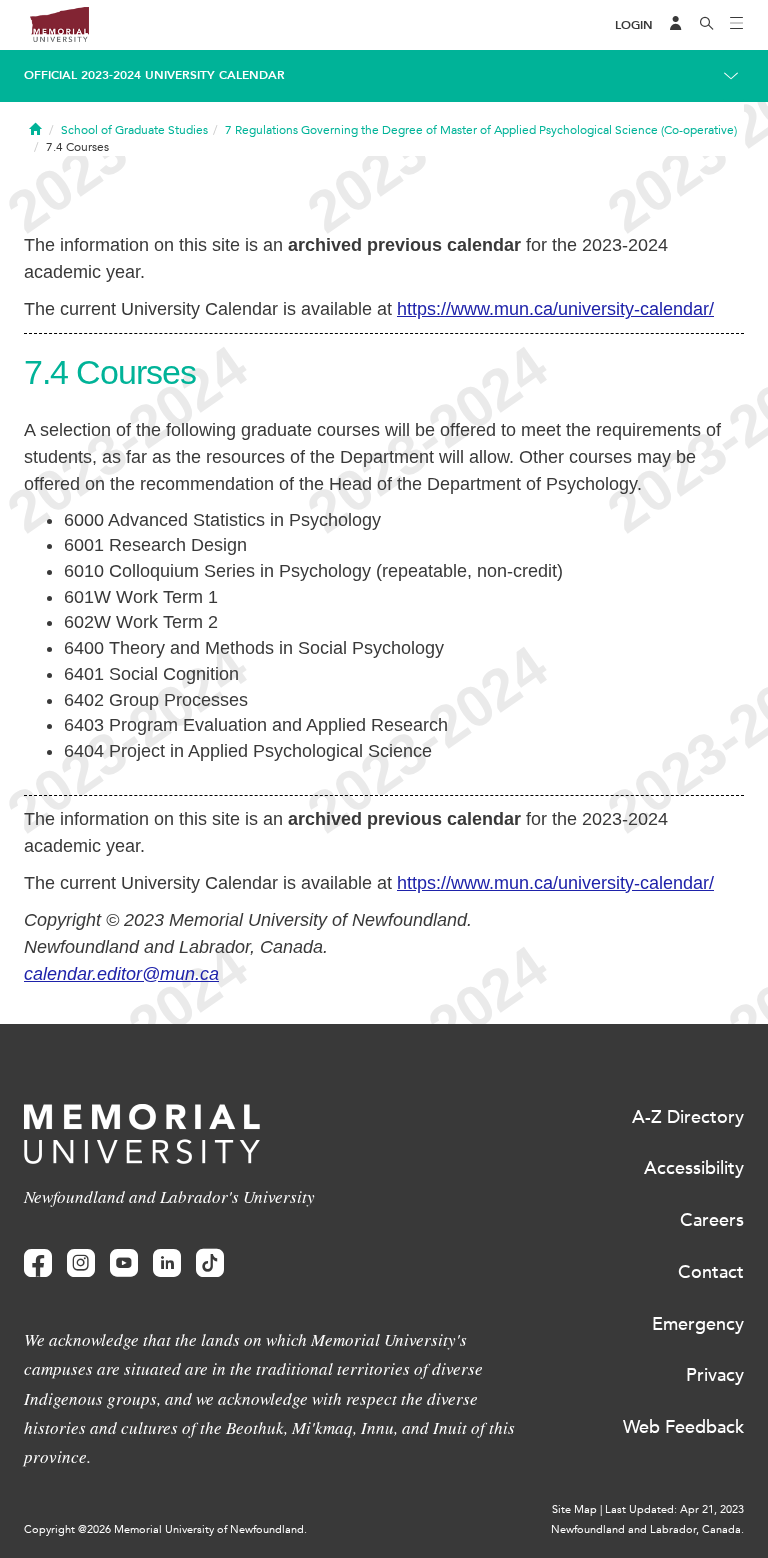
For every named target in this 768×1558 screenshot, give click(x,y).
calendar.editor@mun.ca (121, 974)
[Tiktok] (210, 1263)
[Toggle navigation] (737, 25)
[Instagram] (81, 1263)
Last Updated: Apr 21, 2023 (674, 1509)
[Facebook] (38, 1263)
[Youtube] (124, 1263)
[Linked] (167, 1263)
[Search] (707, 25)
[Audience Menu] (676, 25)
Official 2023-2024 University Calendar (154, 75)
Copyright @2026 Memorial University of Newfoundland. (165, 1529)
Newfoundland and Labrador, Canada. (647, 1529)
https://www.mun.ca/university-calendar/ (555, 309)
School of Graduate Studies (134, 130)
